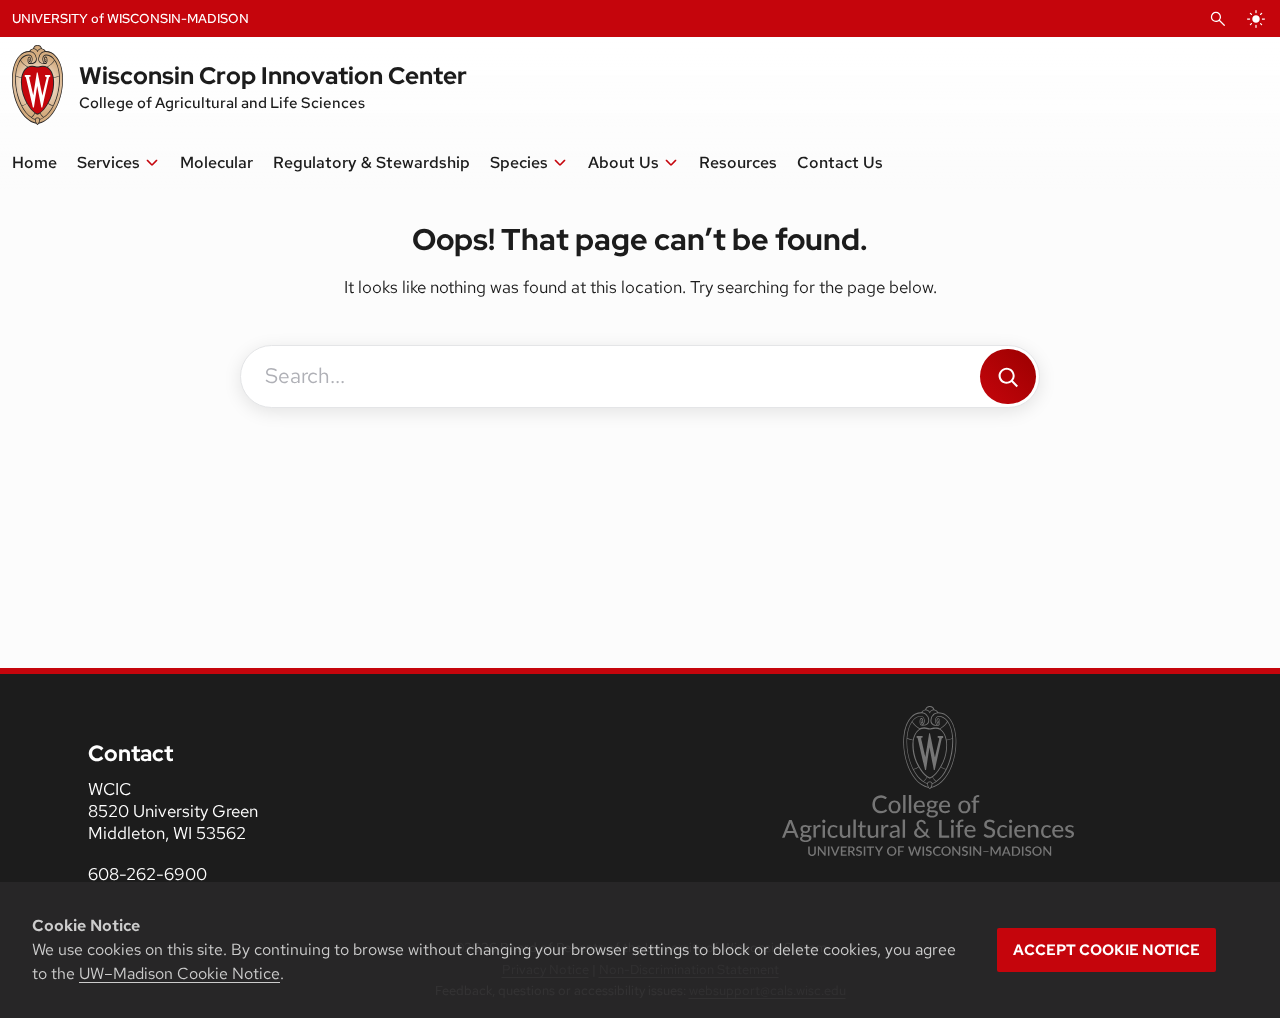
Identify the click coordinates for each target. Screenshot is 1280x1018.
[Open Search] (1218, 19)
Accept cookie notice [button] (1106, 950)
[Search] (1008, 376)
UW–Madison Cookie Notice (179, 973)
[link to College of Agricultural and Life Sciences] (927, 783)
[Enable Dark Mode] (1256, 19)
